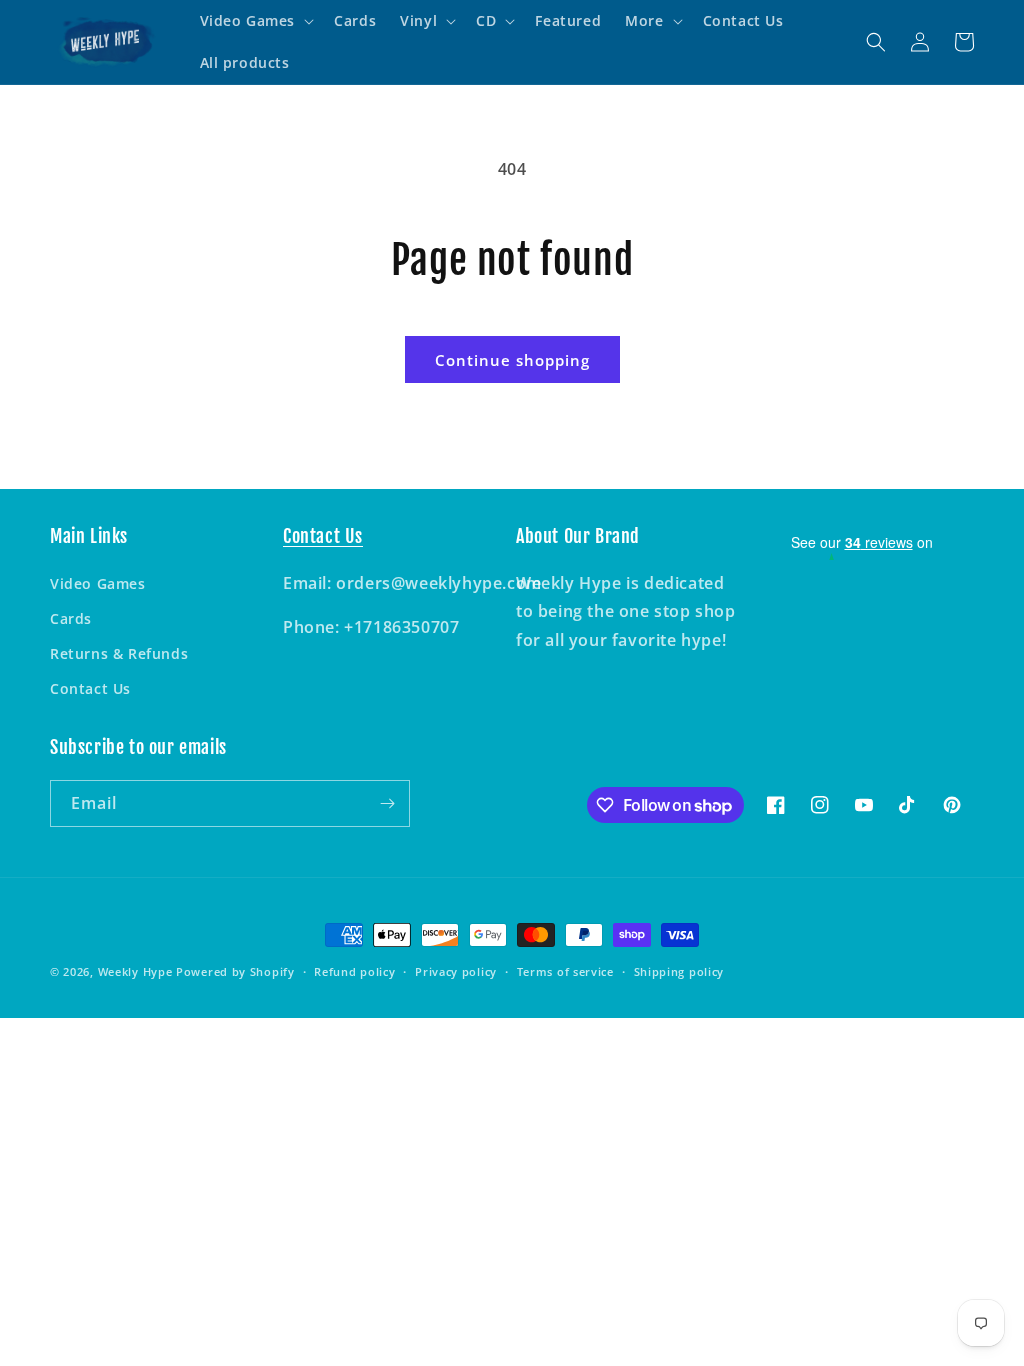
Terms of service (565, 971)
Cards (71, 618)
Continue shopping (512, 360)
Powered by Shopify (235, 971)
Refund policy (354, 971)
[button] (255, 21)
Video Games (98, 583)
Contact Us (90, 688)
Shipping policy (679, 971)
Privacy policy (456, 971)
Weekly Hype (135, 971)
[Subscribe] (387, 803)
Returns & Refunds (119, 653)
